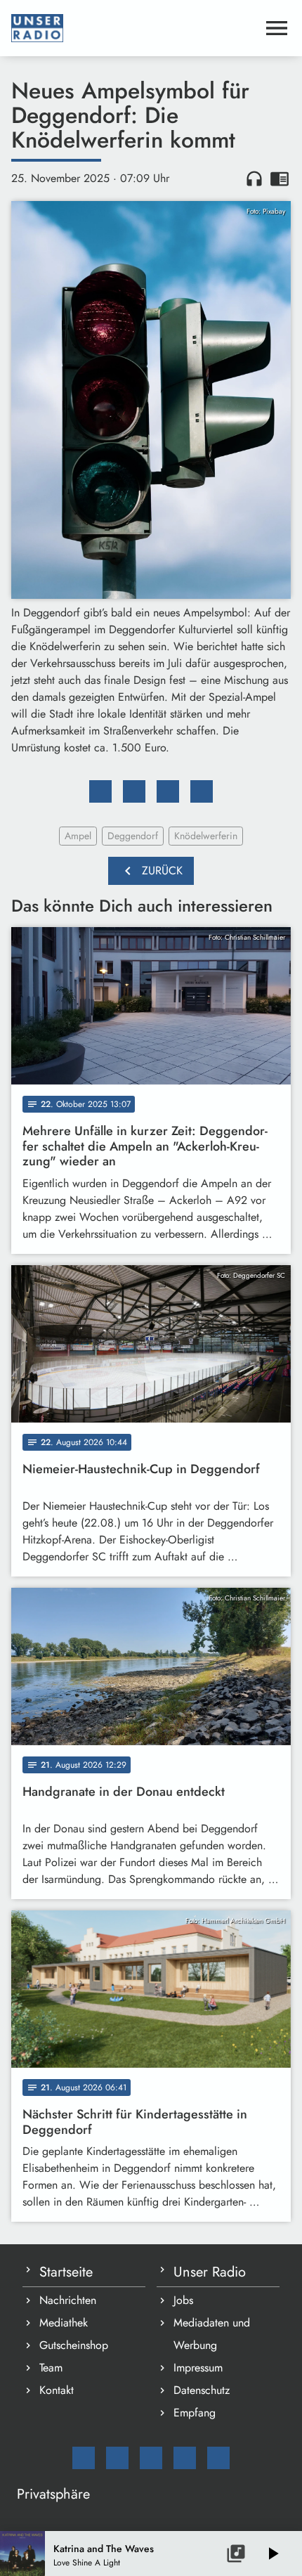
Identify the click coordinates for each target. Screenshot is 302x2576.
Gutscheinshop (74, 2345)
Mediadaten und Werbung (212, 2334)
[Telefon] (185, 2458)
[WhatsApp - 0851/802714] (218, 2458)
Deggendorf (133, 836)
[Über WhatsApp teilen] (168, 791)
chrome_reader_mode (280, 179)
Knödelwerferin (206, 836)
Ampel (78, 836)
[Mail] (84, 2458)
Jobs (183, 2300)
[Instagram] (151, 2458)
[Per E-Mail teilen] (202, 791)
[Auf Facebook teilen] (100, 791)
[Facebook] (117, 2458)
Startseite (66, 2272)
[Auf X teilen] (134, 791)
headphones (254, 179)
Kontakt (57, 2390)
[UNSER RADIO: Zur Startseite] (134, 28)
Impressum (198, 2368)
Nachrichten (68, 2300)
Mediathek (64, 2323)
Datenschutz (202, 2390)
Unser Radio (210, 2272)
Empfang (195, 2413)
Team (51, 2368)
